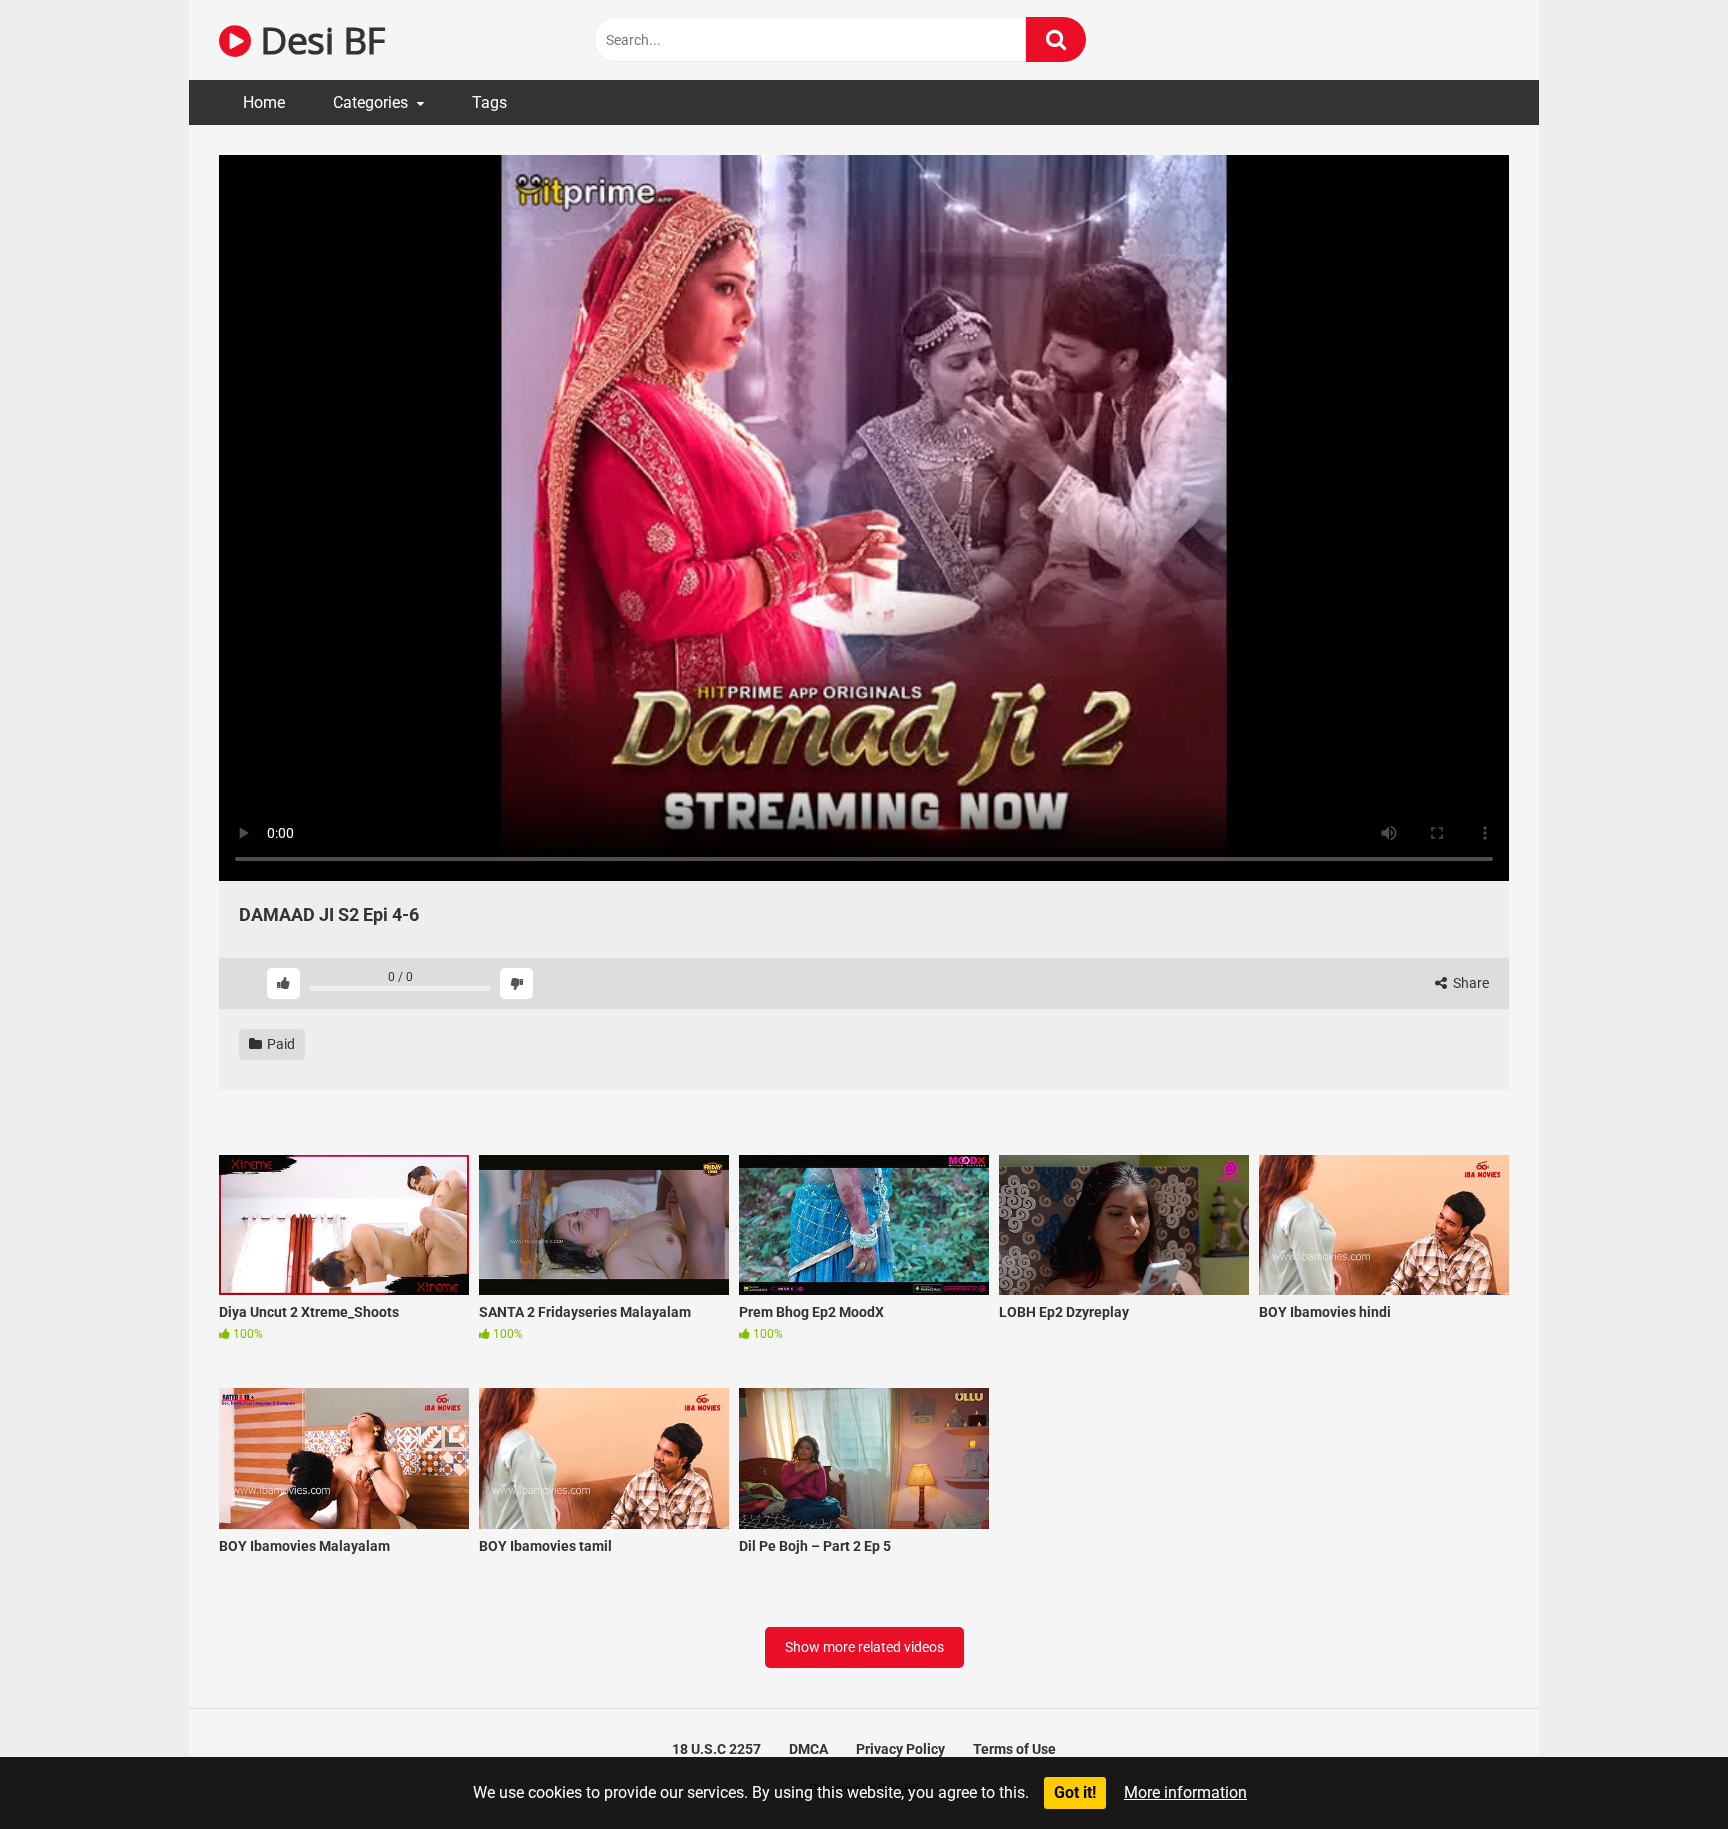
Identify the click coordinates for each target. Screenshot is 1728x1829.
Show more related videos (864, 1647)
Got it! (1075, 1792)
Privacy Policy (900, 1749)
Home (264, 102)
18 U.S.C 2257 (716, 1749)
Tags (489, 102)
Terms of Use (1014, 1749)
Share (1469, 983)
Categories (370, 102)
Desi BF (318, 39)
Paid (279, 1044)
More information (1185, 1792)
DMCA (808, 1749)
